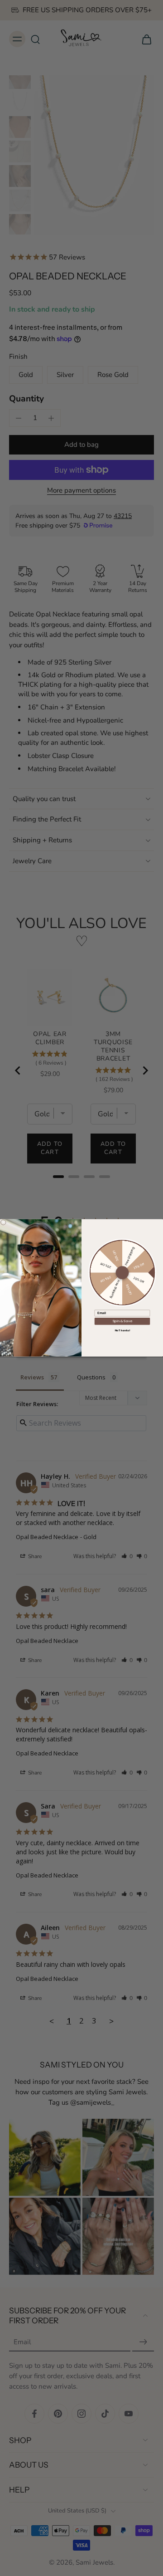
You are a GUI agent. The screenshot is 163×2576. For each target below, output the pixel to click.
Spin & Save (122, 1321)
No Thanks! (122, 1330)
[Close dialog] (3, 1222)
